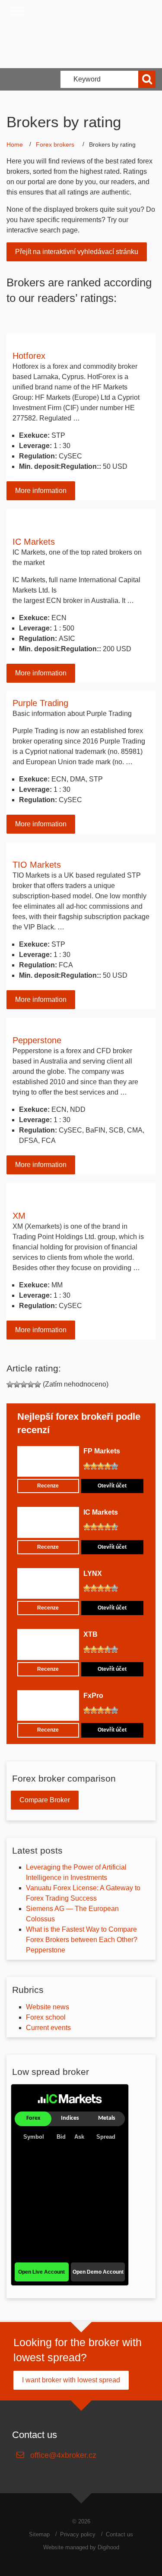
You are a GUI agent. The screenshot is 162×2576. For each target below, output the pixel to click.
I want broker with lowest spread (71, 2380)
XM (19, 1216)
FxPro (93, 1696)
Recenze (48, 1486)
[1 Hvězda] (10, 1384)
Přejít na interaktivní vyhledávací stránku (77, 252)
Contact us (119, 2534)
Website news (48, 2007)
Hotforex (29, 356)
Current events (48, 2028)
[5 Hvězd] (38, 1384)
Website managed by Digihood (81, 2547)
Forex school (46, 2017)
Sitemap (39, 2534)
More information (41, 491)
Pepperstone (37, 1040)
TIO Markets (37, 865)
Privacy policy (78, 2534)
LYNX (93, 1574)
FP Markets (102, 1451)
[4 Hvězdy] (31, 1384)
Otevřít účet (112, 1486)
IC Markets (34, 542)
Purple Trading (40, 703)
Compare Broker (45, 1800)
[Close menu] (17, 11)
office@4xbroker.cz (63, 2455)
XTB (91, 1634)
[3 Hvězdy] (24, 1384)
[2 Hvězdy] (17, 1384)
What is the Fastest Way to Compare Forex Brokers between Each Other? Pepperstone (82, 1940)
